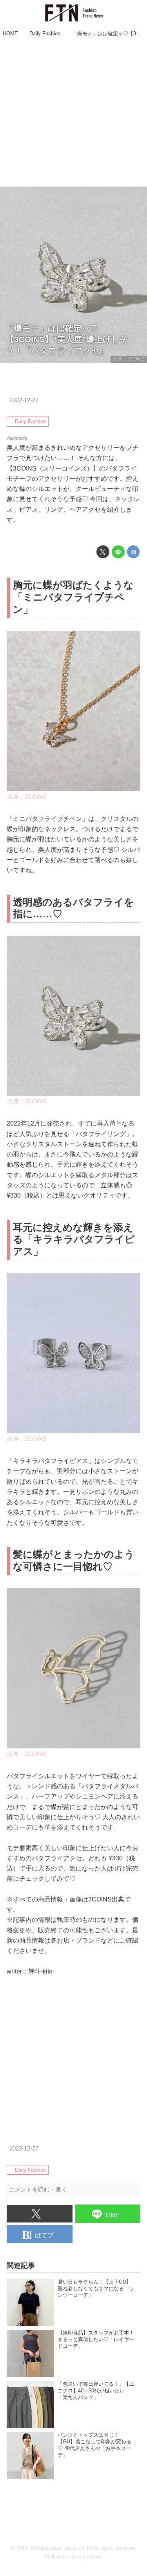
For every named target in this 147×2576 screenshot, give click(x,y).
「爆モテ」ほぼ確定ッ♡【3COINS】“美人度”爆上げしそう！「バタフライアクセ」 (67, 339)
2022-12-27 (24, 400)
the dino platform (82, 2557)
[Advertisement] (73, 113)
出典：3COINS (129, 359)
